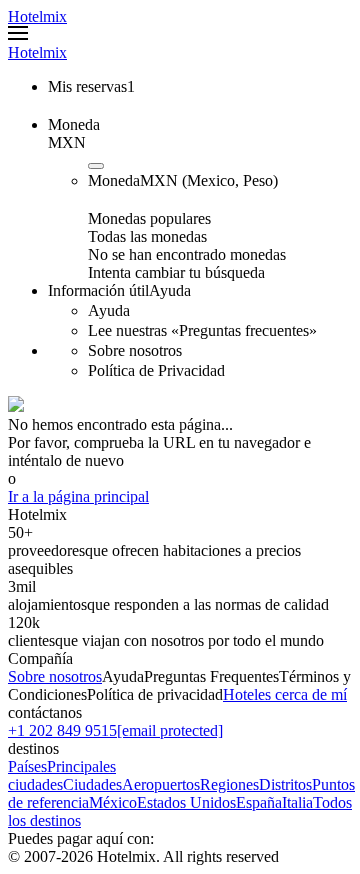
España (259, 802)
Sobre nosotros (55, 676)
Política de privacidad (155, 694)
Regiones (229, 784)
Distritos (285, 784)
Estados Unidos (186, 802)
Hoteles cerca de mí (285, 694)
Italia (297, 802)
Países (27, 766)
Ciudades (92, 784)
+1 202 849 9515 (62, 730)
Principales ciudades (62, 775)
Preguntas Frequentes (211, 676)
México (113, 802)
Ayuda (123, 676)
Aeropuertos (161, 784)
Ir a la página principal (78, 496)
